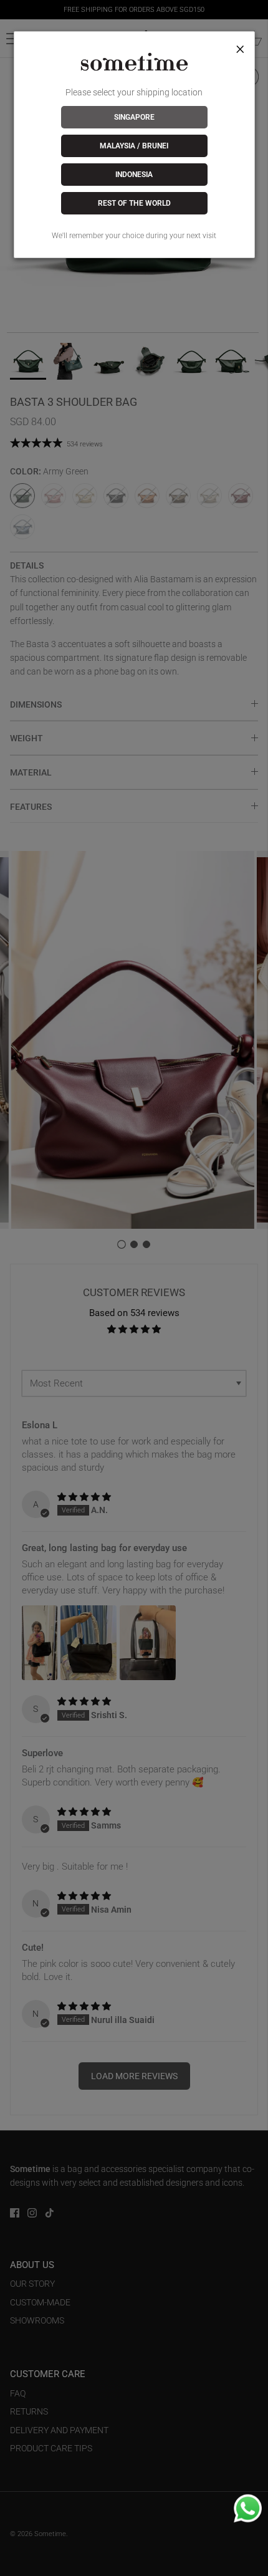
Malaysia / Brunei (134, 146)
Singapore (134, 117)
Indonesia (134, 175)
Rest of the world (134, 203)
